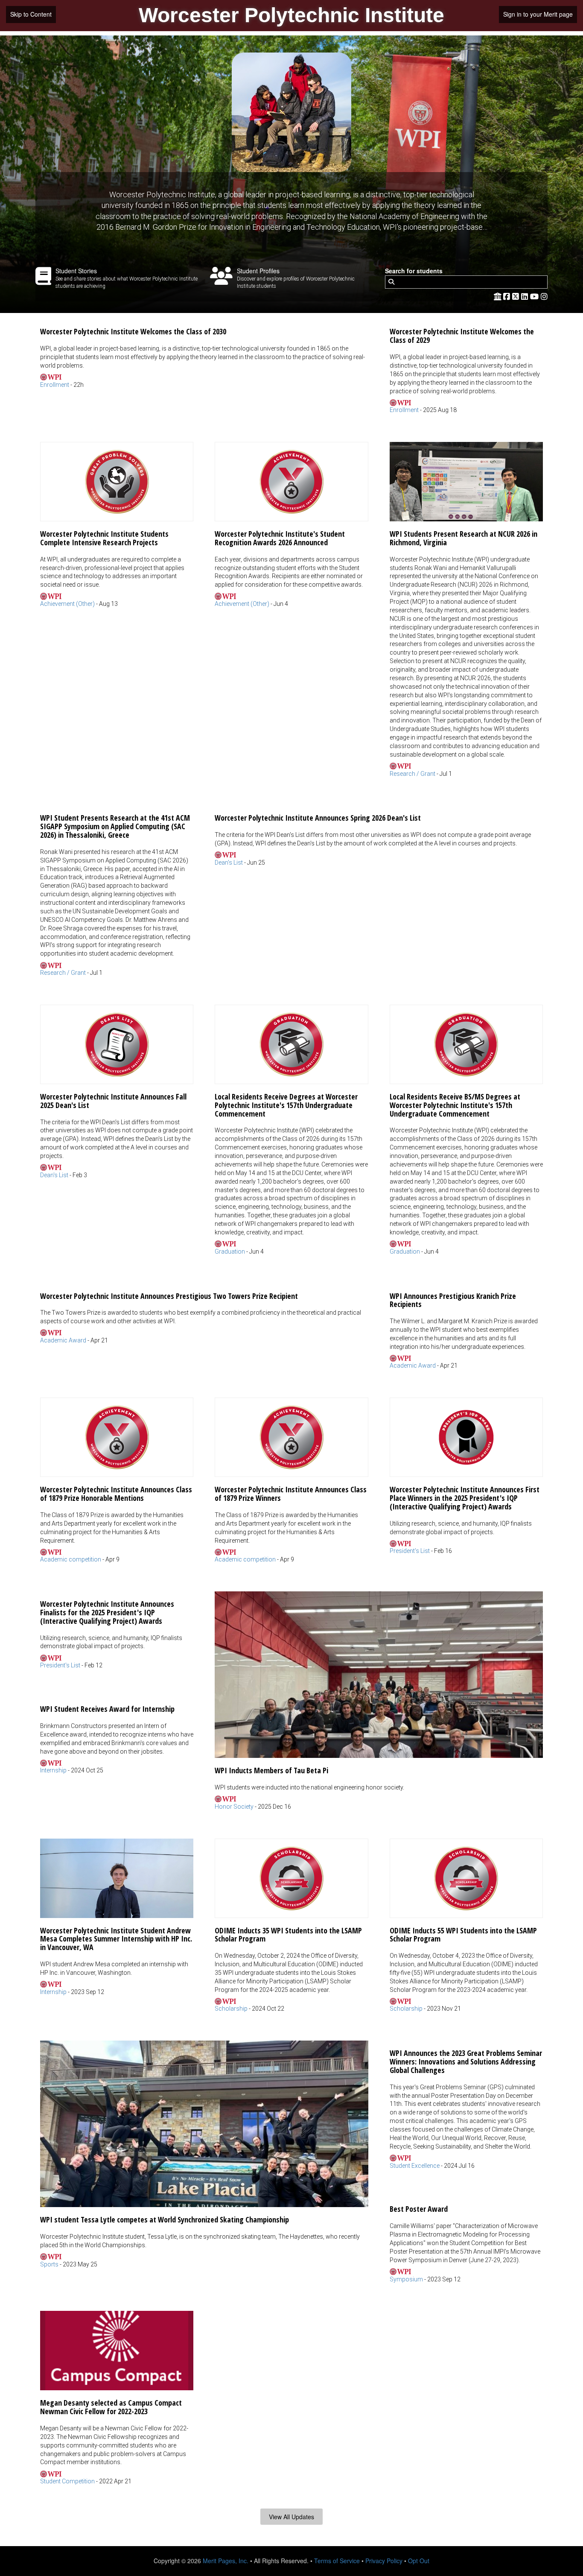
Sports (49, 2264)
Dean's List (229, 863)
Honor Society (234, 1807)
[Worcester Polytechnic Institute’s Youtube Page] (535, 296)
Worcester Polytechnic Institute (291, 15)
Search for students (414, 271)
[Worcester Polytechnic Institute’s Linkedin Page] (526, 296)
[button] (204, 354)
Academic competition (71, 1559)
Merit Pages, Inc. (226, 2561)
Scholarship (231, 2009)
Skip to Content (31, 14)
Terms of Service (337, 2561)
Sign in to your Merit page (538, 14)
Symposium (406, 2279)
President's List (410, 1551)
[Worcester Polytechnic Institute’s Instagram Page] (544, 296)
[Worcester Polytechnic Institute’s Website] (498, 296)
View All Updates (291, 2517)
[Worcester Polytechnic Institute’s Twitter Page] (517, 296)
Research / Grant (412, 774)
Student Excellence (415, 2166)
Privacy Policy (384, 2561)
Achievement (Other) (67, 604)
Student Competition (67, 2481)
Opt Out (419, 2561)
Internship (53, 1770)
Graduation (230, 1251)
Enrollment (55, 385)
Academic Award (63, 1340)
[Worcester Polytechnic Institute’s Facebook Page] (508, 296)
